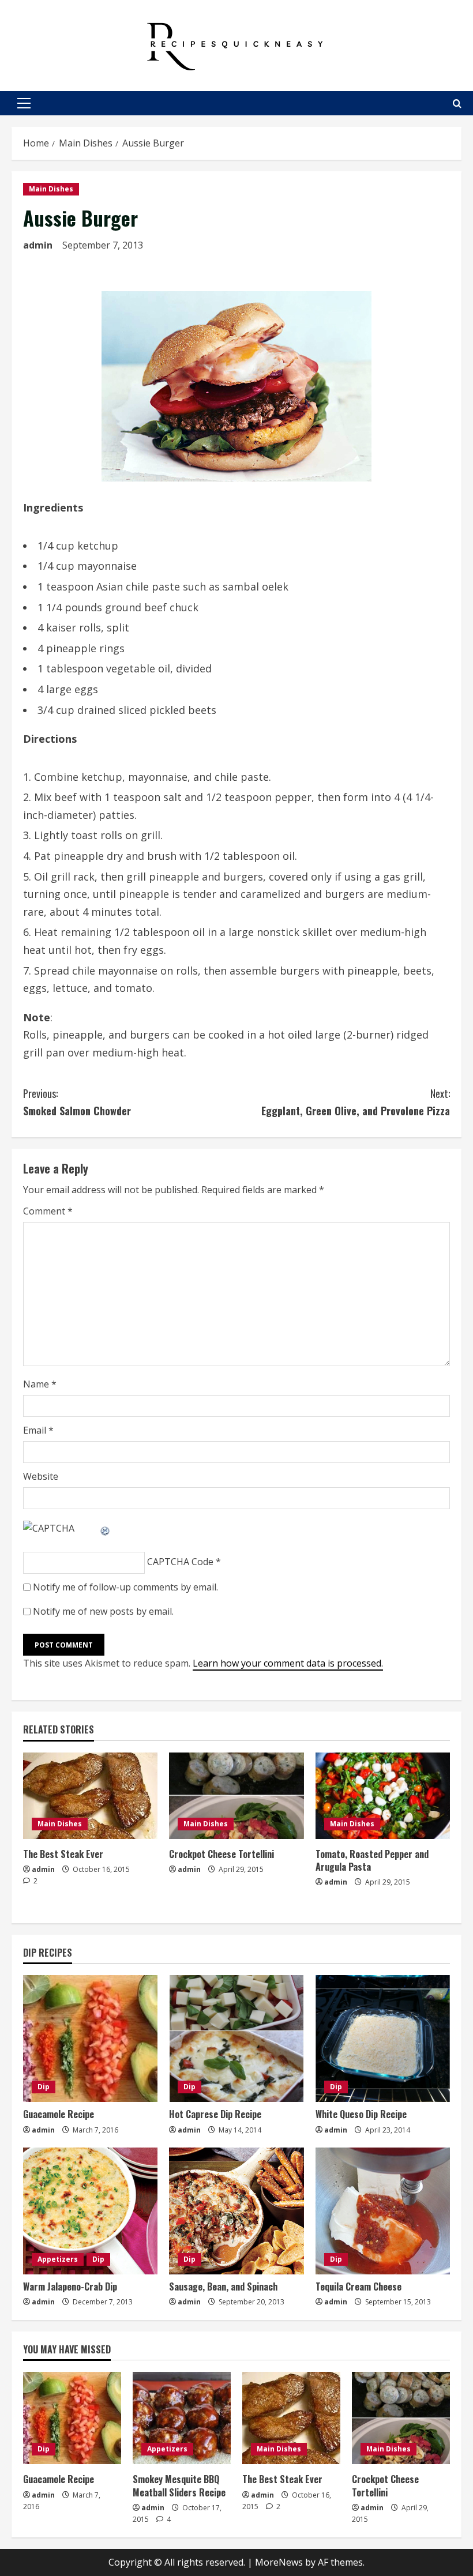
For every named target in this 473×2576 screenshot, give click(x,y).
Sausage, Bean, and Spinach (223, 2287)
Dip (44, 2087)
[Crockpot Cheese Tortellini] (236, 1796)
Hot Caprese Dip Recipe (215, 2114)
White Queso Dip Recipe (361, 2114)
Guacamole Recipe (59, 2114)
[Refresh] (106, 1528)
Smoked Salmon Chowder (77, 1102)
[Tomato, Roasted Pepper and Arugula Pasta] (383, 1796)
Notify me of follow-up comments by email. (125, 1587)
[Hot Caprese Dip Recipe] (236, 2039)
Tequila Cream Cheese (358, 2287)
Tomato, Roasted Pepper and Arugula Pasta (372, 1860)
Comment (48, 1211)
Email (38, 1430)
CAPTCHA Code (180, 1562)
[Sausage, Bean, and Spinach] (236, 2211)
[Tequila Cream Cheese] (383, 2211)
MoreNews (279, 2562)
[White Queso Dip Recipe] (383, 2039)
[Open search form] (457, 104)
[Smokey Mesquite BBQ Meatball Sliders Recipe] (182, 2418)
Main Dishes (51, 189)
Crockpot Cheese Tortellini (222, 1854)
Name (40, 1384)
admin (38, 245)
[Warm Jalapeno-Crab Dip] (90, 2211)
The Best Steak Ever (63, 1854)
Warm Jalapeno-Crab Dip (70, 2287)
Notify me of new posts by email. (103, 1611)
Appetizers (58, 2259)
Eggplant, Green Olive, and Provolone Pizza (356, 1102)
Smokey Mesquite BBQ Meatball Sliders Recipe (179, 2485)
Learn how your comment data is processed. (288, 1663)
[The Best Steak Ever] (90, 1796)
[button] (24, 103)
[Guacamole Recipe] (90, 2039)
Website (41, 1476)
